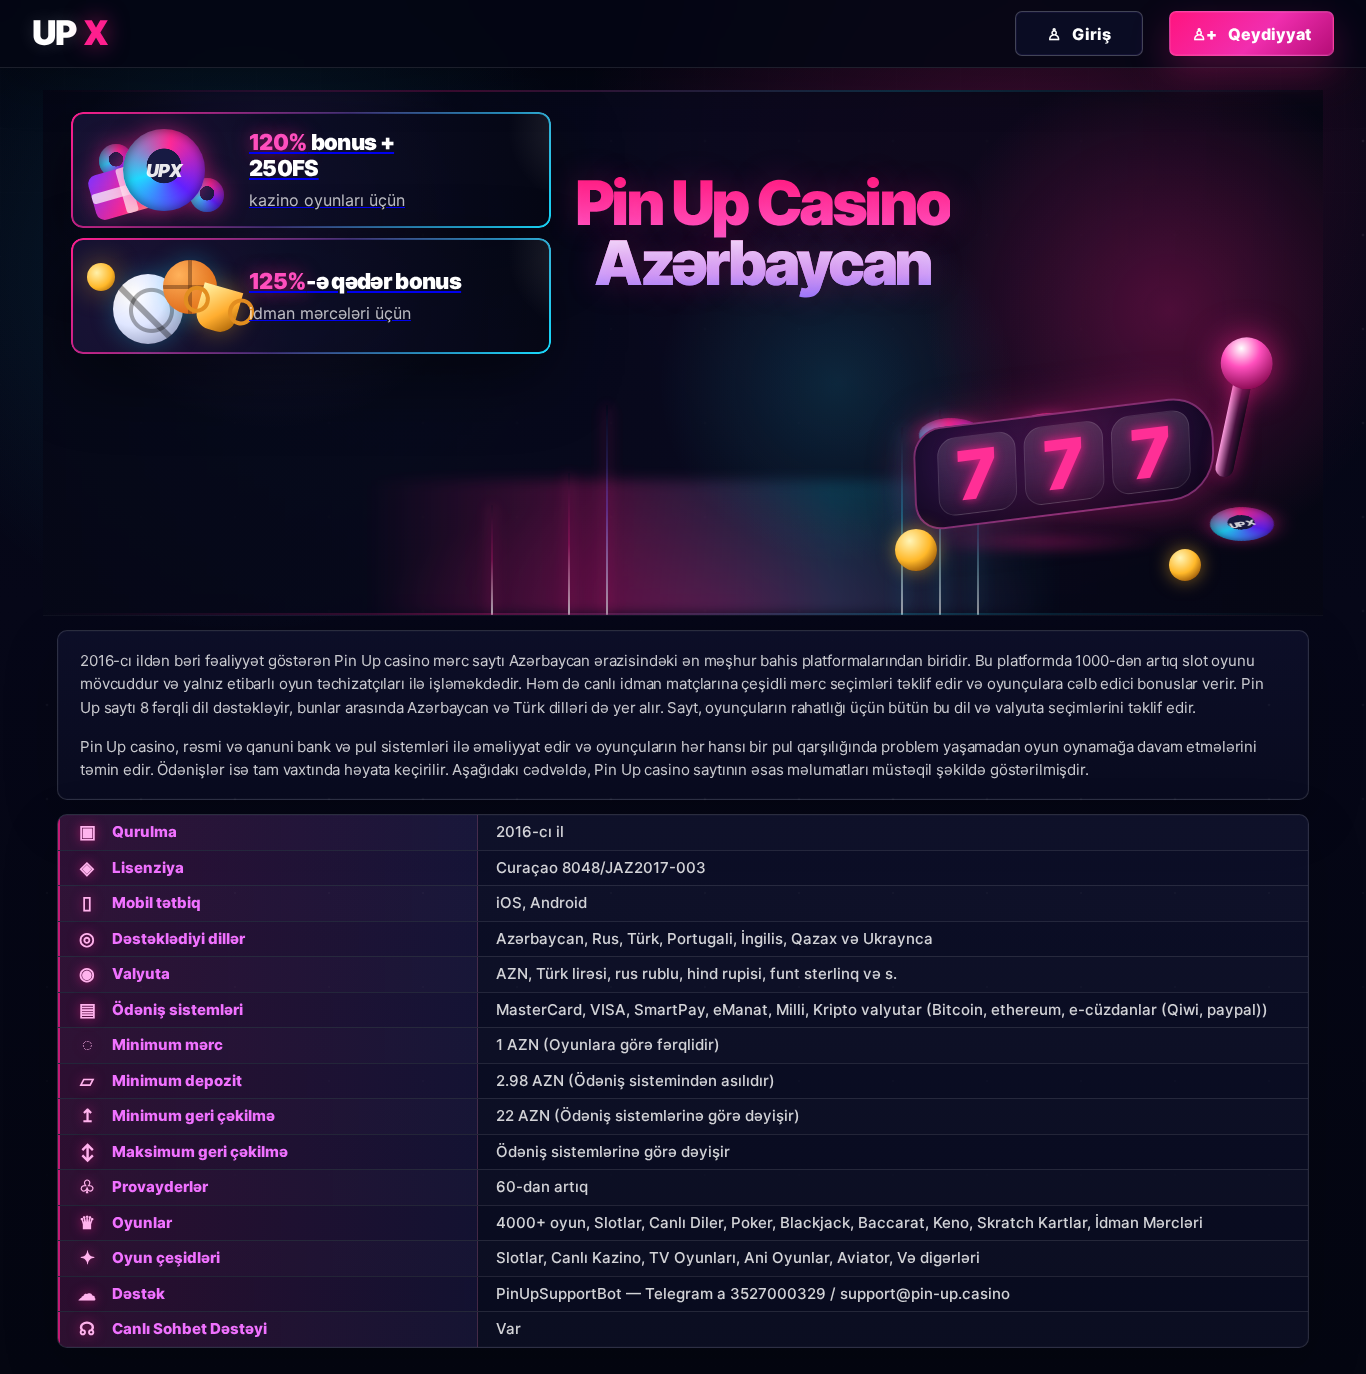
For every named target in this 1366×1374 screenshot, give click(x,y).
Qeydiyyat (1251, 34)
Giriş (1079, 34)
